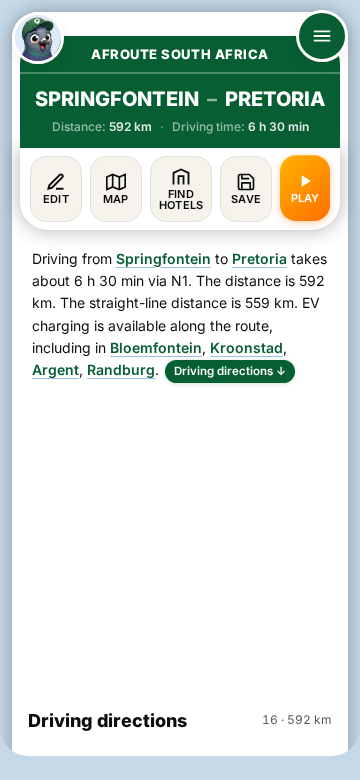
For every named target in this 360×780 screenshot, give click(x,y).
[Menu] (322, 36)
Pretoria (259, 258)
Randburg (121, 369)
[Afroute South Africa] (38, 38)
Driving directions (230, 371)
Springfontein (163, 258)
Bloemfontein (156, 347)
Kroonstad (246, 347)
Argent (55, 369)
